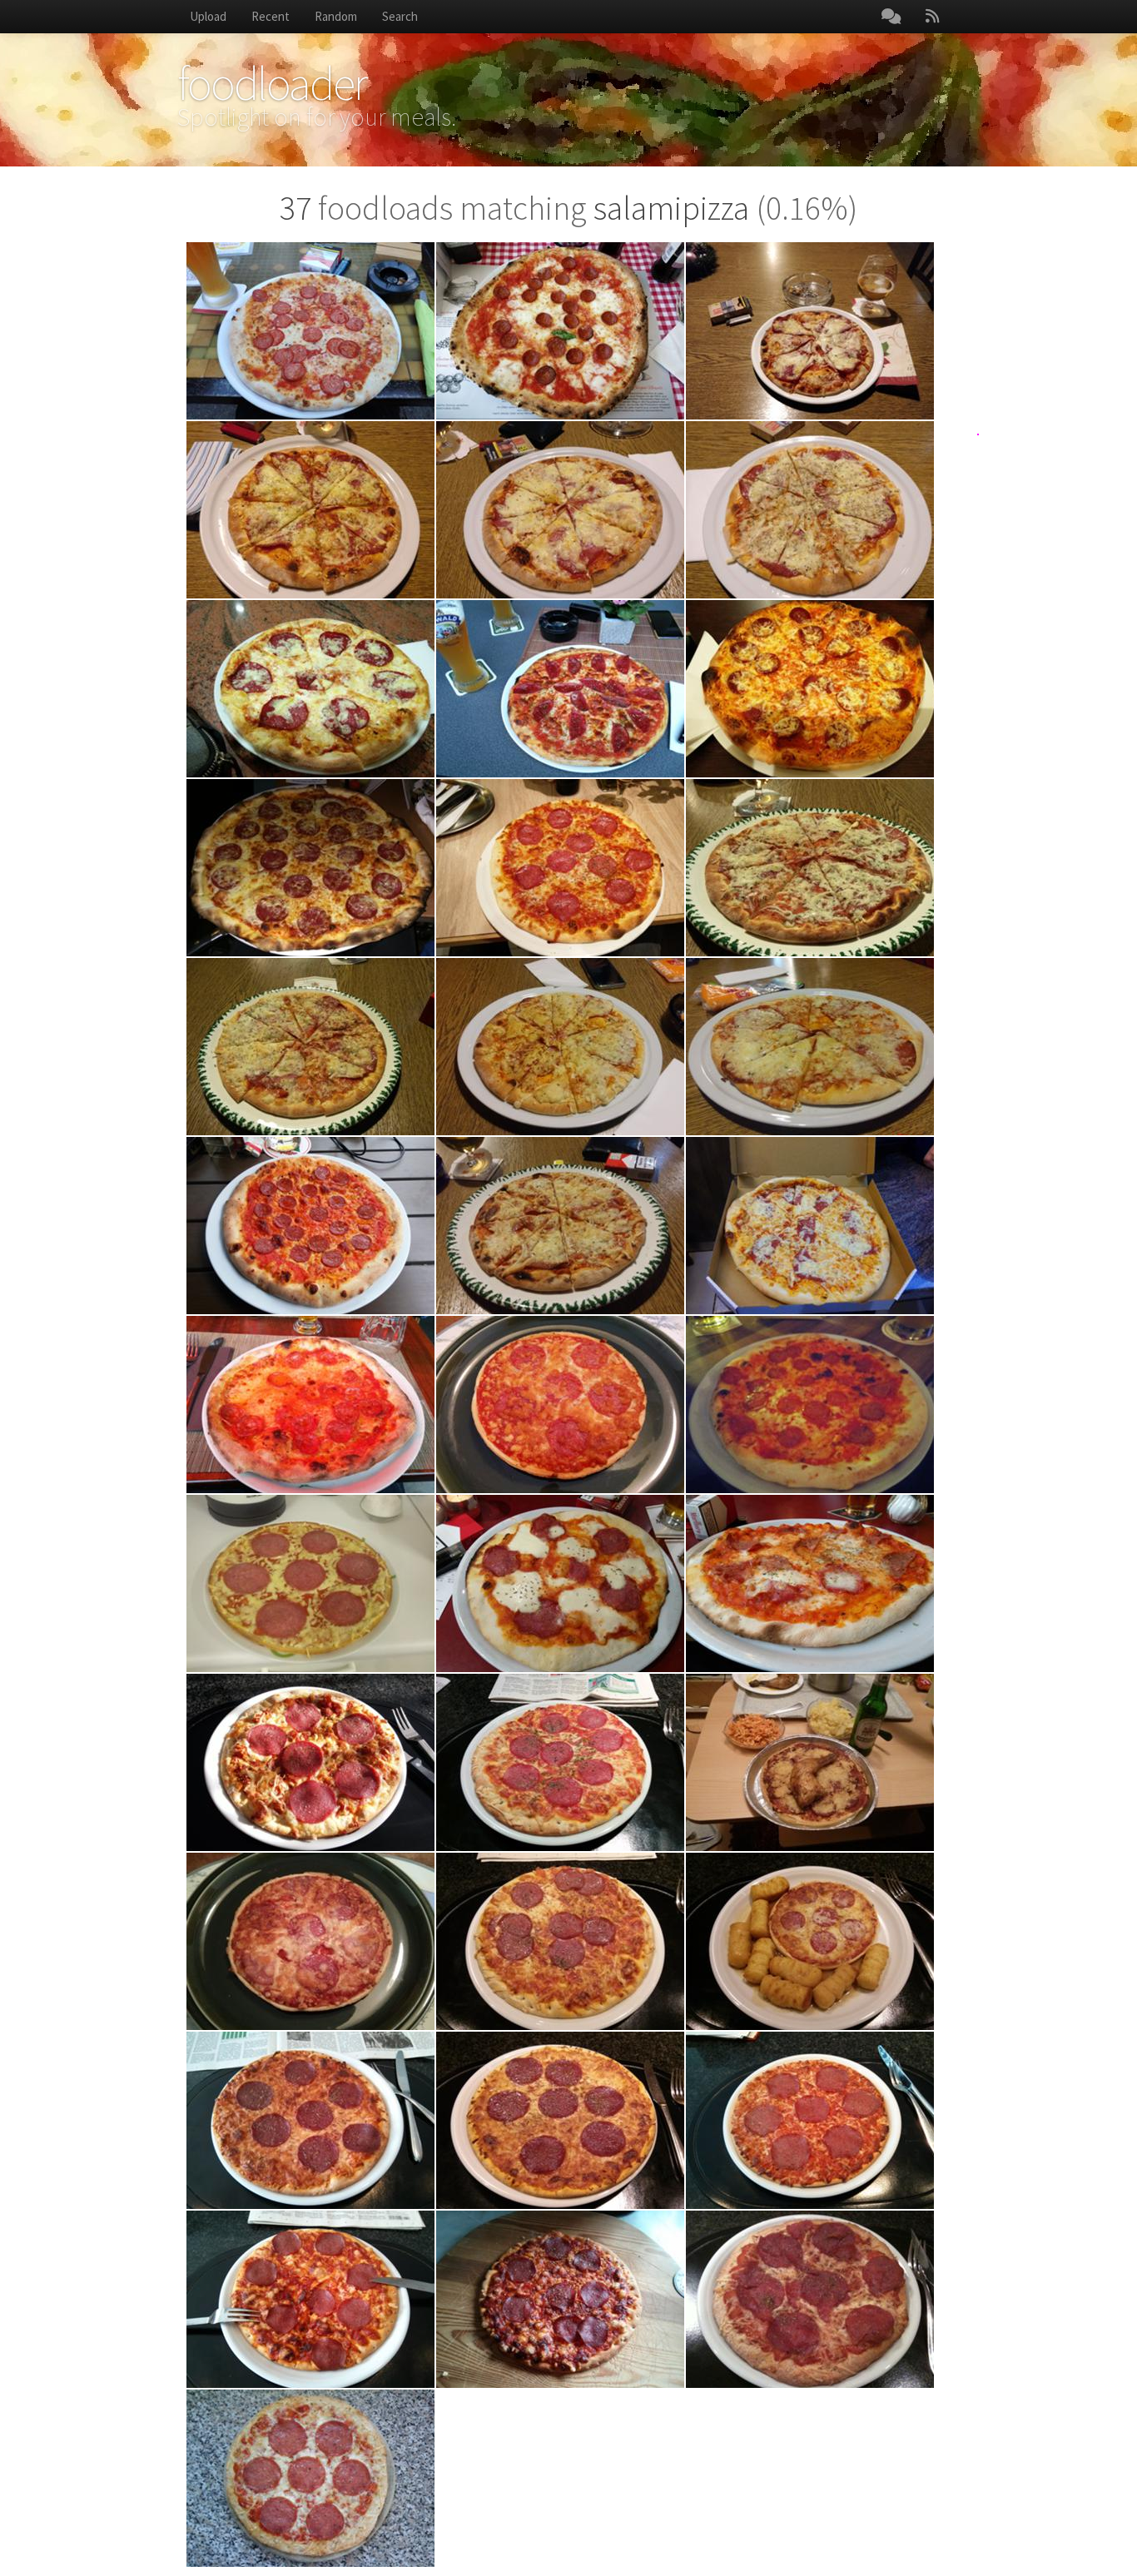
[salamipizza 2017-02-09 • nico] (310, 510)
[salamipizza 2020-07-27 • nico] (310, 331)
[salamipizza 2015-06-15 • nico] (310, 1226)
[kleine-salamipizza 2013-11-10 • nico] (310, 1941)
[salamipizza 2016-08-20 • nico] (310, 689)
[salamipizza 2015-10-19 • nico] (310, 1047)
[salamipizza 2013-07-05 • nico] (810, 2120)
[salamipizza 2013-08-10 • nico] (310, 2120)
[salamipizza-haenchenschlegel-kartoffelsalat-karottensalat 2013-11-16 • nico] (810, 1762)
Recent (271, 16)
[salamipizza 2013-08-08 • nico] (560, 2120)
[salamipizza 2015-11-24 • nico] (810, 868)
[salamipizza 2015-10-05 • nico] (810, 1047)
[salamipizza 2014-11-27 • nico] (810, 1405)
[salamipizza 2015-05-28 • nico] (560, 1226)
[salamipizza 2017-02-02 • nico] (560, 510)
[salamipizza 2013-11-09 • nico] (560, 1941)
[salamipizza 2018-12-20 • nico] (810, 331)
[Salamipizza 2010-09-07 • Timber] (310, 2478)
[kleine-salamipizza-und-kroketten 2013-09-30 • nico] (810, 1941)
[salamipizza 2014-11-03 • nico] (810, 1583)
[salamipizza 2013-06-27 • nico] (310, 2299)
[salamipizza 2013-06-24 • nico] (560, 2299)
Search (400, 16)
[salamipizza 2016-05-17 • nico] (310, 868)
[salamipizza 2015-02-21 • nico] (310, 1405)
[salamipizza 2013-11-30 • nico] (560, 1762)
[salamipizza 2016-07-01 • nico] (560, 689)
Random (336, 16)
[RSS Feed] (932, 17)
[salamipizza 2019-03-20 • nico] (560, 331)
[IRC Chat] (891, 17)
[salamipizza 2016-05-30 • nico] (810, 689)
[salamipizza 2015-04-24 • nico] (810, 1226)
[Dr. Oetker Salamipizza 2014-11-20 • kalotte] (310, 1583)
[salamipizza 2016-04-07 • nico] (560, 868)
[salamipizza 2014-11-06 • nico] (560, 1583)
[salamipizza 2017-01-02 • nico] (810, 510)
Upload (208, 16)
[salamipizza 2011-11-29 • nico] (810, 2299)
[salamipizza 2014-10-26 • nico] (310, 1762)
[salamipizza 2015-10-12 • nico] (560, 1047)
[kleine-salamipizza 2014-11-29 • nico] (560, 1405)
